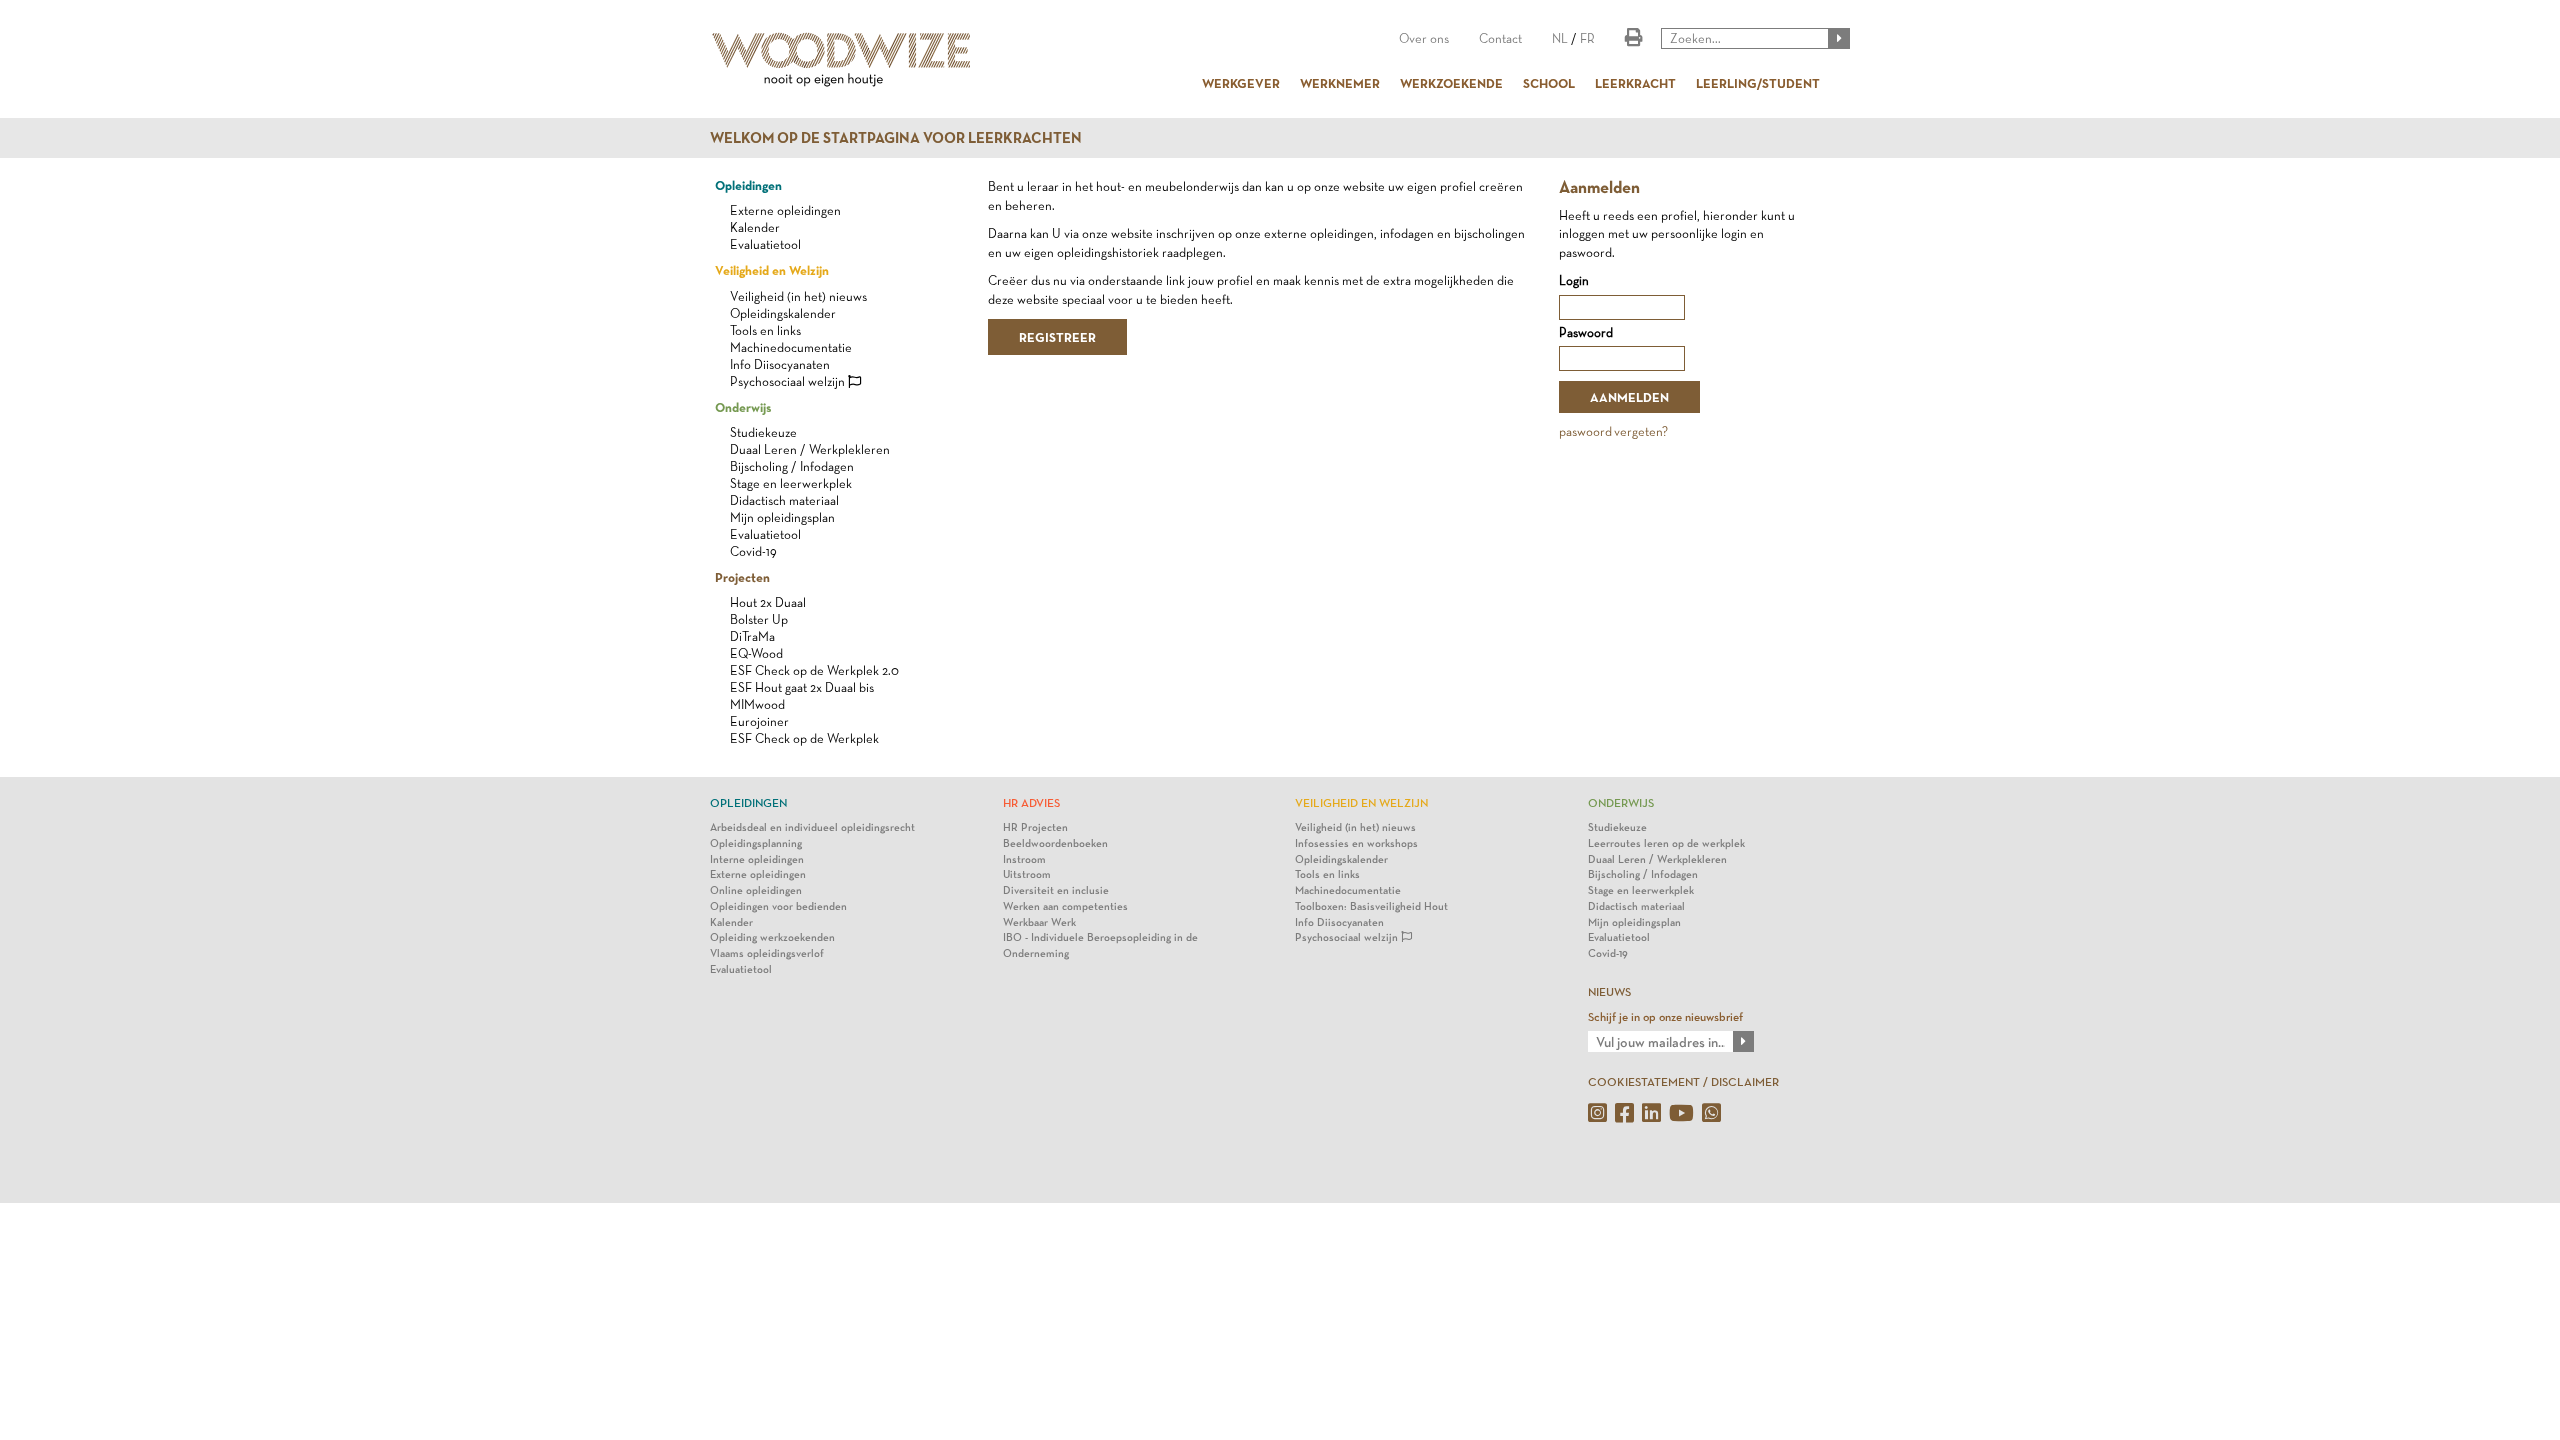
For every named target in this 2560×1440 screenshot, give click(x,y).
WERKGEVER (1241, 83)
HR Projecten (1035, 827)
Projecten (742, 577)
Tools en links (765, 330)
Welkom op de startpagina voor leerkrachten (896, 138)
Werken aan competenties (1065, 906)
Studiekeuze (763, 432)
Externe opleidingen (785, 210)
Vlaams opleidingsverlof (767, 953)
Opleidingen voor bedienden (778, 906)
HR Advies (1031, 803)
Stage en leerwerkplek (791, 483)
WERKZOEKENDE (1451, 83)
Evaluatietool (765, 244)
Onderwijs (743, 407)
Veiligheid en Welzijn (772, 270)
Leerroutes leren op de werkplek (1666, 843)
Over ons (1424, 38)
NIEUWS (1609, 992)
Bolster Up (759, 619)
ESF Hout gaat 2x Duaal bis (802, 687)
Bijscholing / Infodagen (792, 466)
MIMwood (757, 704)
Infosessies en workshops (1356, 843)
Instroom (1024, 859)
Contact (1500, 38)
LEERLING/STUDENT (1758, 83)
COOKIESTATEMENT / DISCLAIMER (1683, 1082)
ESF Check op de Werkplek (804, 738)
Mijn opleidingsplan (782, 517)
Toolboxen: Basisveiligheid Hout (1371, 906)
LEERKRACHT (1635, 83)
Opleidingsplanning (756, 843)
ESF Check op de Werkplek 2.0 (814, 670)
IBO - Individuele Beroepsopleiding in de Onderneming (1100, 945)
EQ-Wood (756, 653)
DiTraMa (752, 636)
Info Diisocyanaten (780, 364)
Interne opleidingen (757, 859)
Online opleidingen (756, 890)
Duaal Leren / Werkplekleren (810, 449)
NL (1560, 38)
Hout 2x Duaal (768, 602)
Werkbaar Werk (1039, 922)
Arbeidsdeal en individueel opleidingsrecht (812, 827)
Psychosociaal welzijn (789, 381)
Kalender (755, 227)
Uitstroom (1027, 874)
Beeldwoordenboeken (1055, 843)
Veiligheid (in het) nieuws (798, 296)
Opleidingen (748, 185)
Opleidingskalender (783, 313)
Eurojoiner (759, 721)
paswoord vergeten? (1613, 431)
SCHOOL (1549, 83)
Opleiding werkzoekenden (772, 937)
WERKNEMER (1340, 83)
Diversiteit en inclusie (1056, 890)
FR (1587, 38)
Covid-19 (753, 551)
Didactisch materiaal (784, 500)
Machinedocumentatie (791, 347)
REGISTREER (1057, 337)
